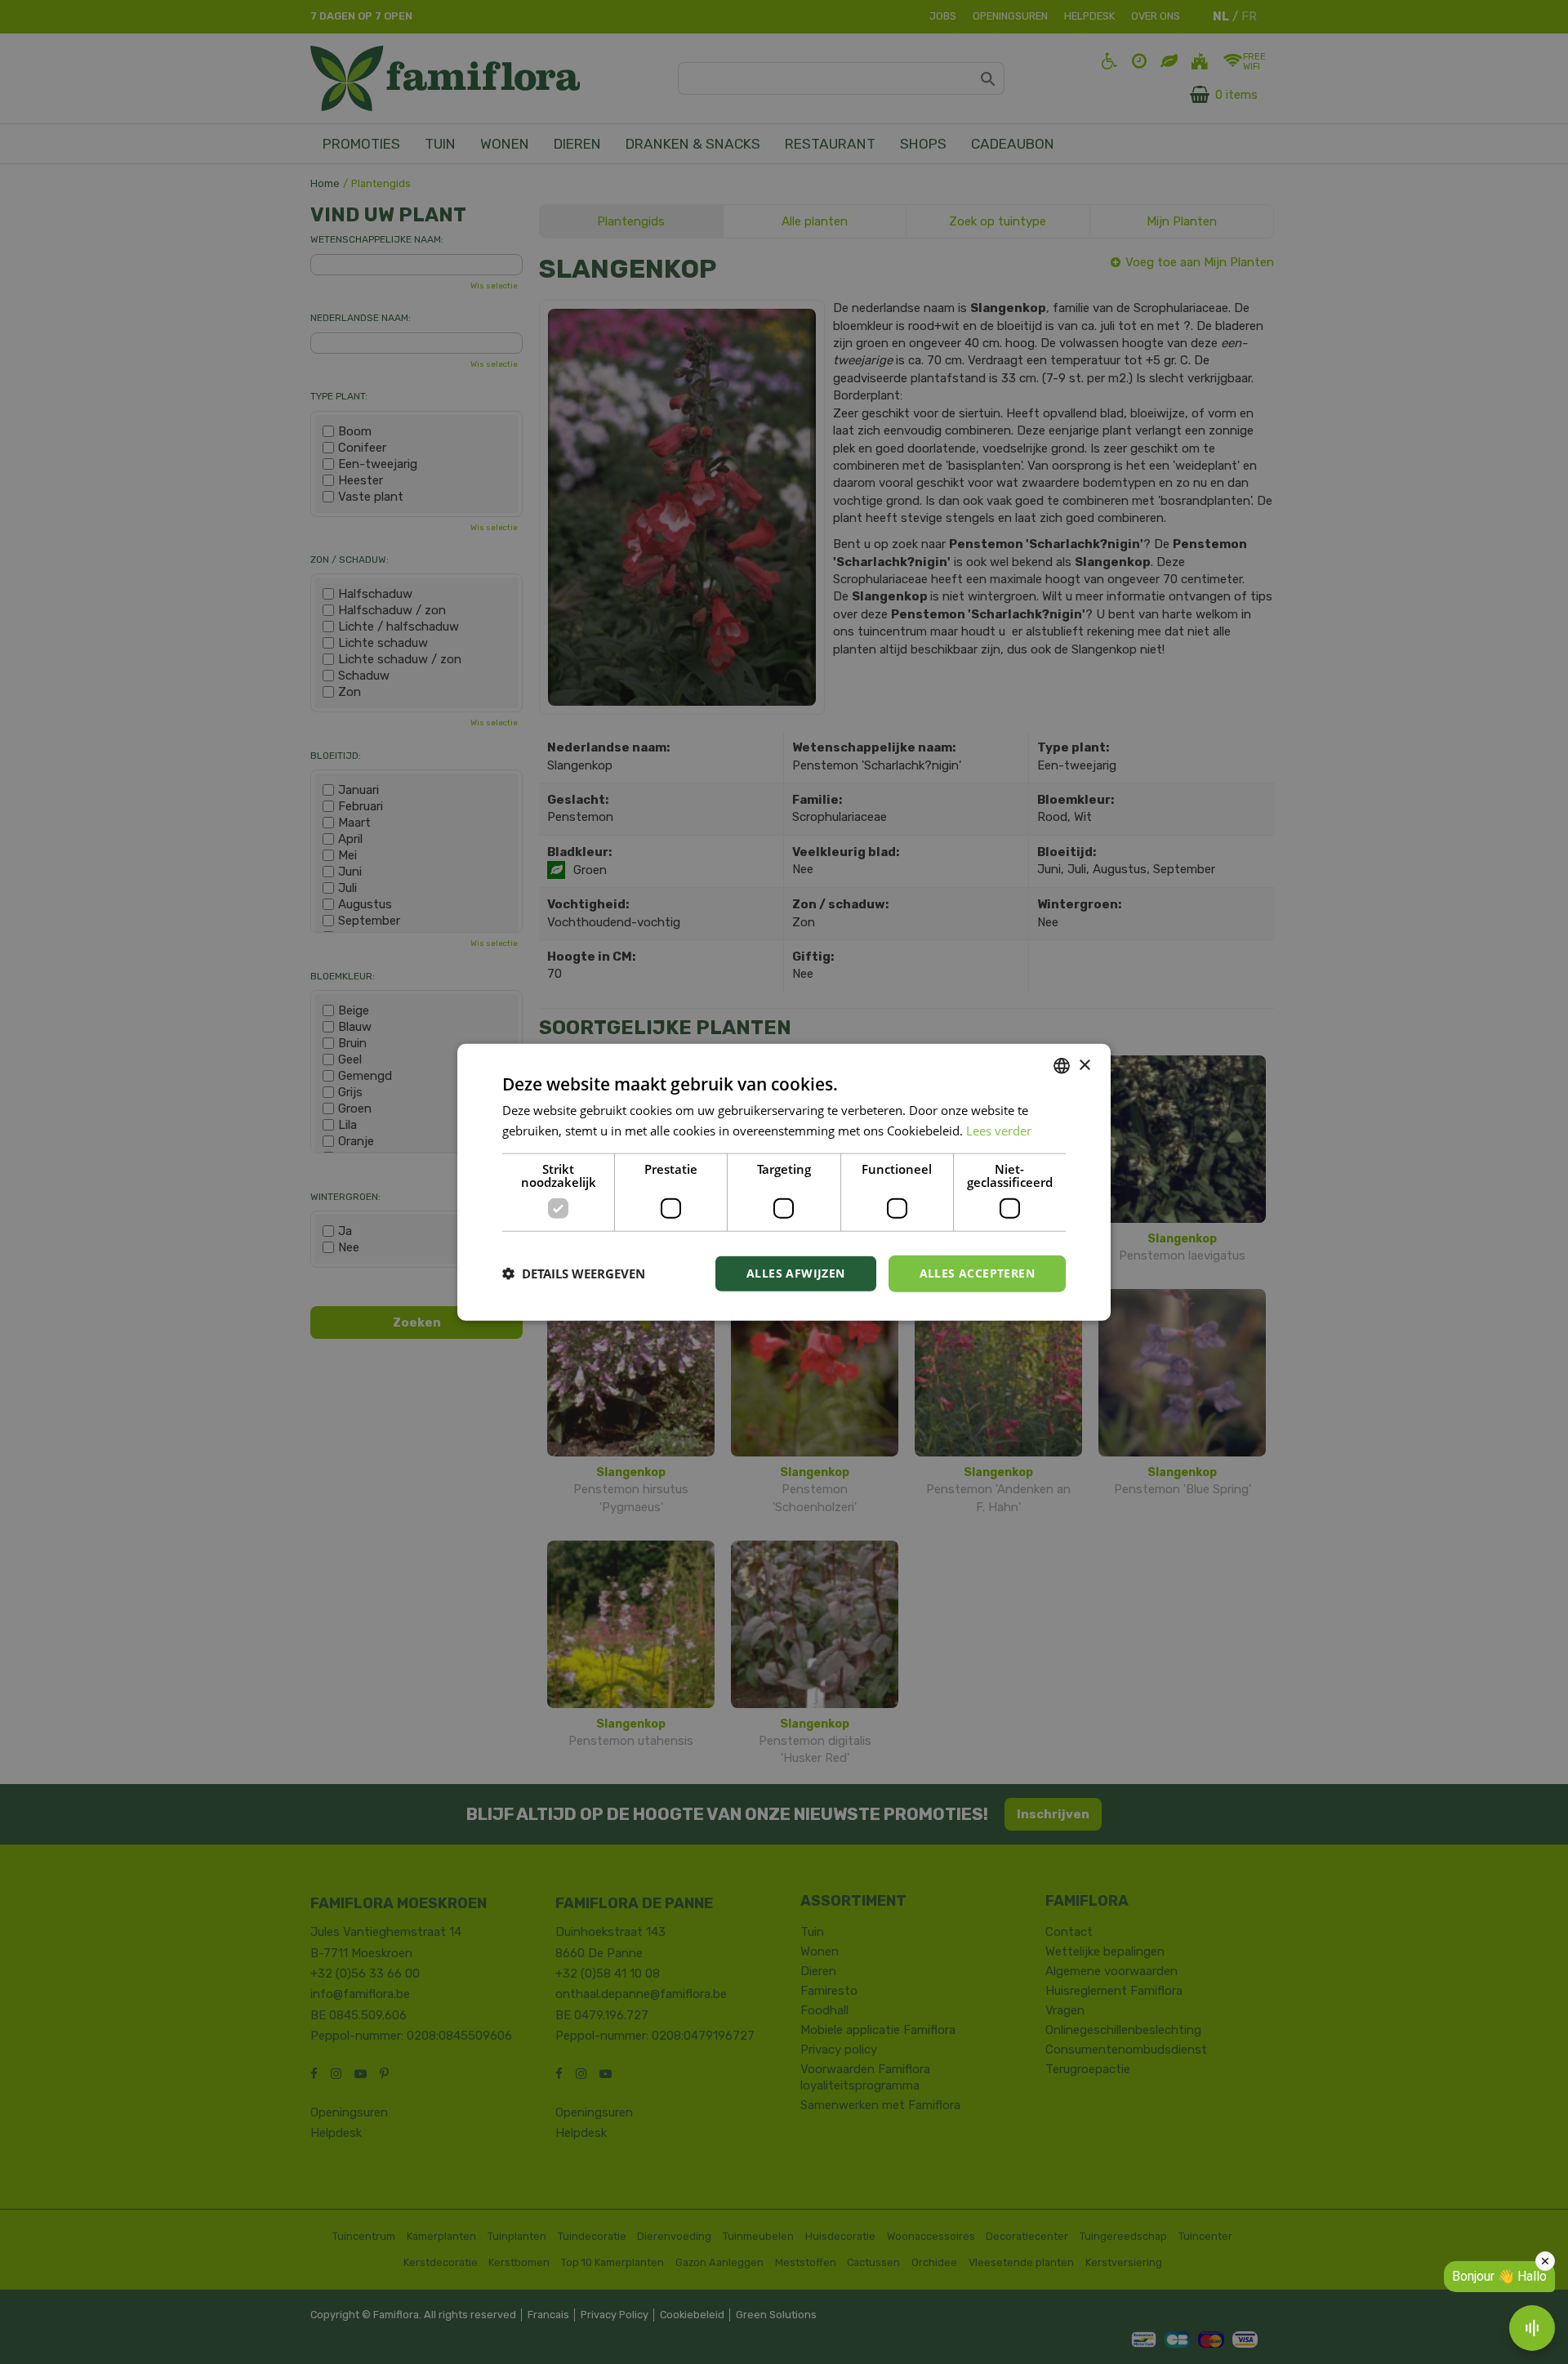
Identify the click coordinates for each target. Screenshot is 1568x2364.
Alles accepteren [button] (977, 1273)
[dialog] (784, 1182)
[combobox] (1062, 1066)
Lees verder (999, 1131)
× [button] (1084, 1065)
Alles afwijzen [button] (796, 1273)
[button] (574, 1273)
